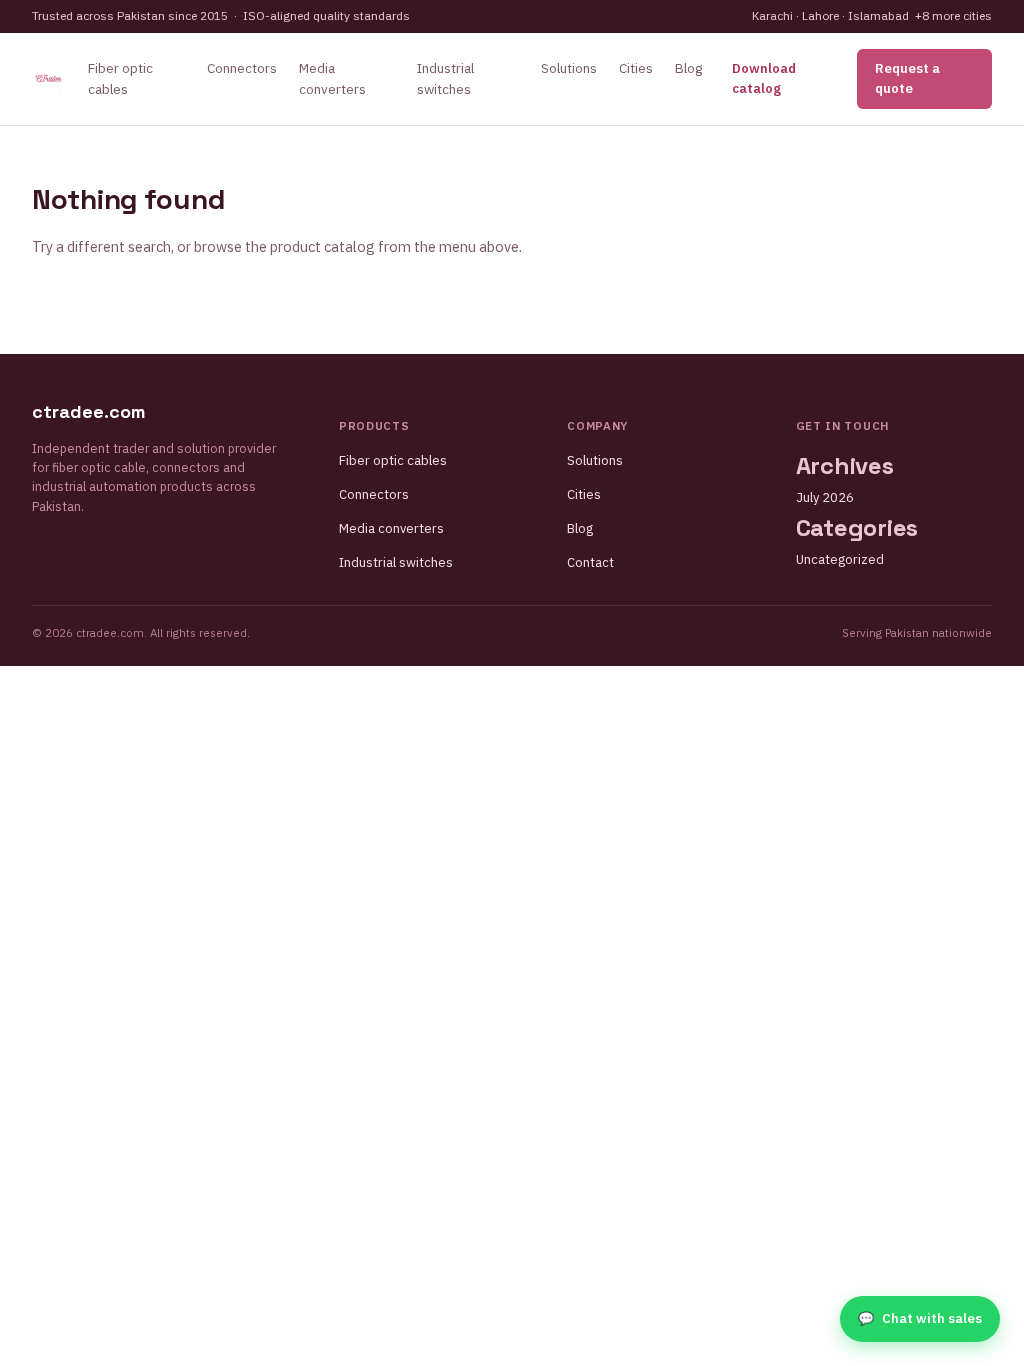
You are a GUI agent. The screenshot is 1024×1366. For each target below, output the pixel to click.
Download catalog (764, 78)
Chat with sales (920, 1318)
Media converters (391, 528)
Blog (688, 68)
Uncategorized (840, 559)
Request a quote (907, 78)
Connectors (242, 68)
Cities (636, 68)
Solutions (569, 68)
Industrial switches (396, 562)
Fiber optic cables (393, 460)
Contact (590, 562)
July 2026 (825, 497)
